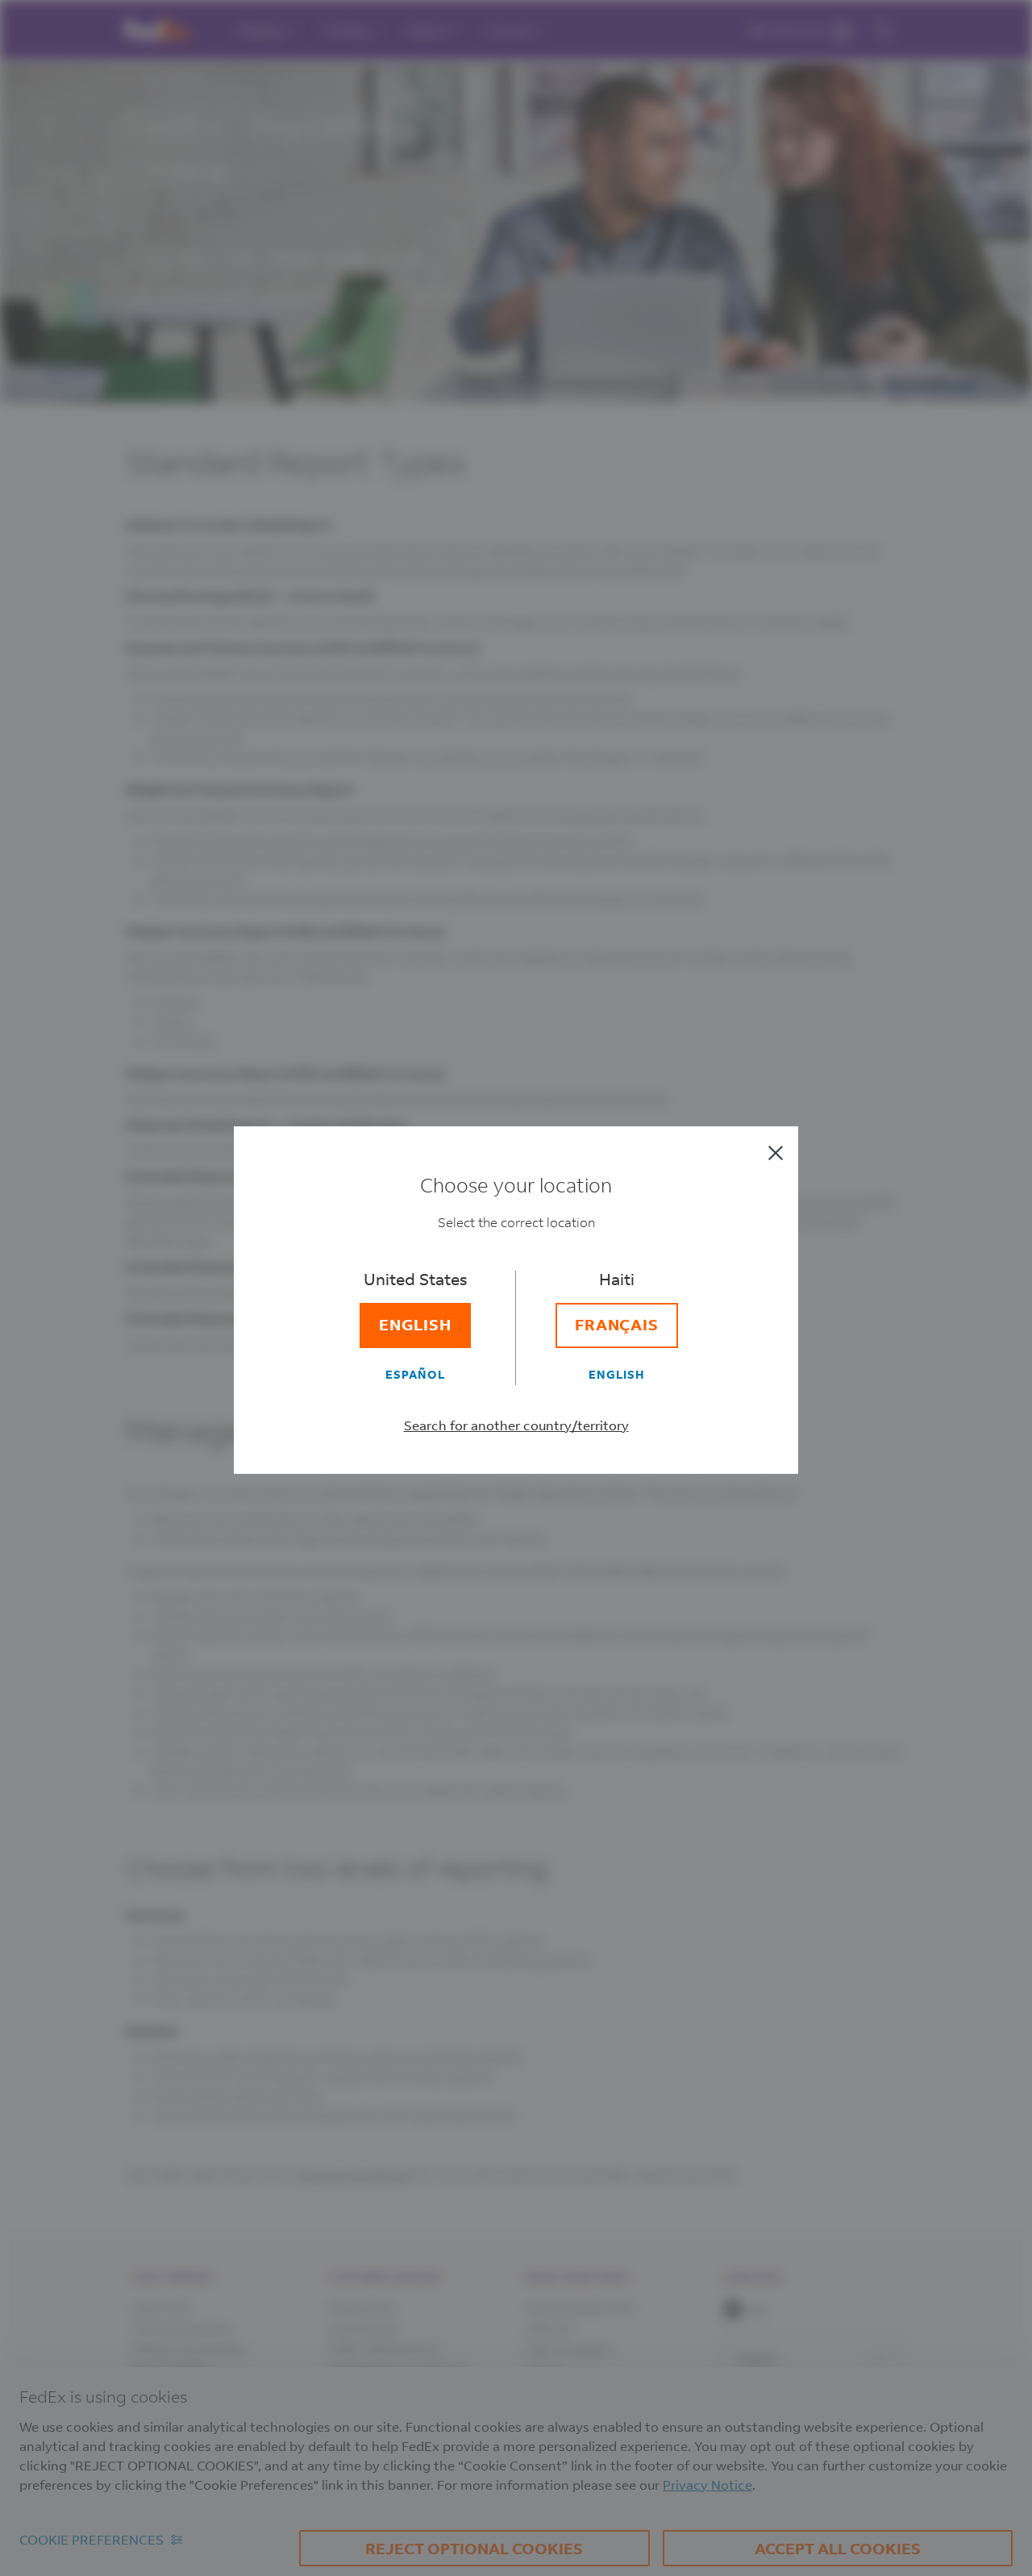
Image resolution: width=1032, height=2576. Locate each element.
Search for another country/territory (516, 1425)
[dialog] (516, 1288)
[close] (776, 1153)
